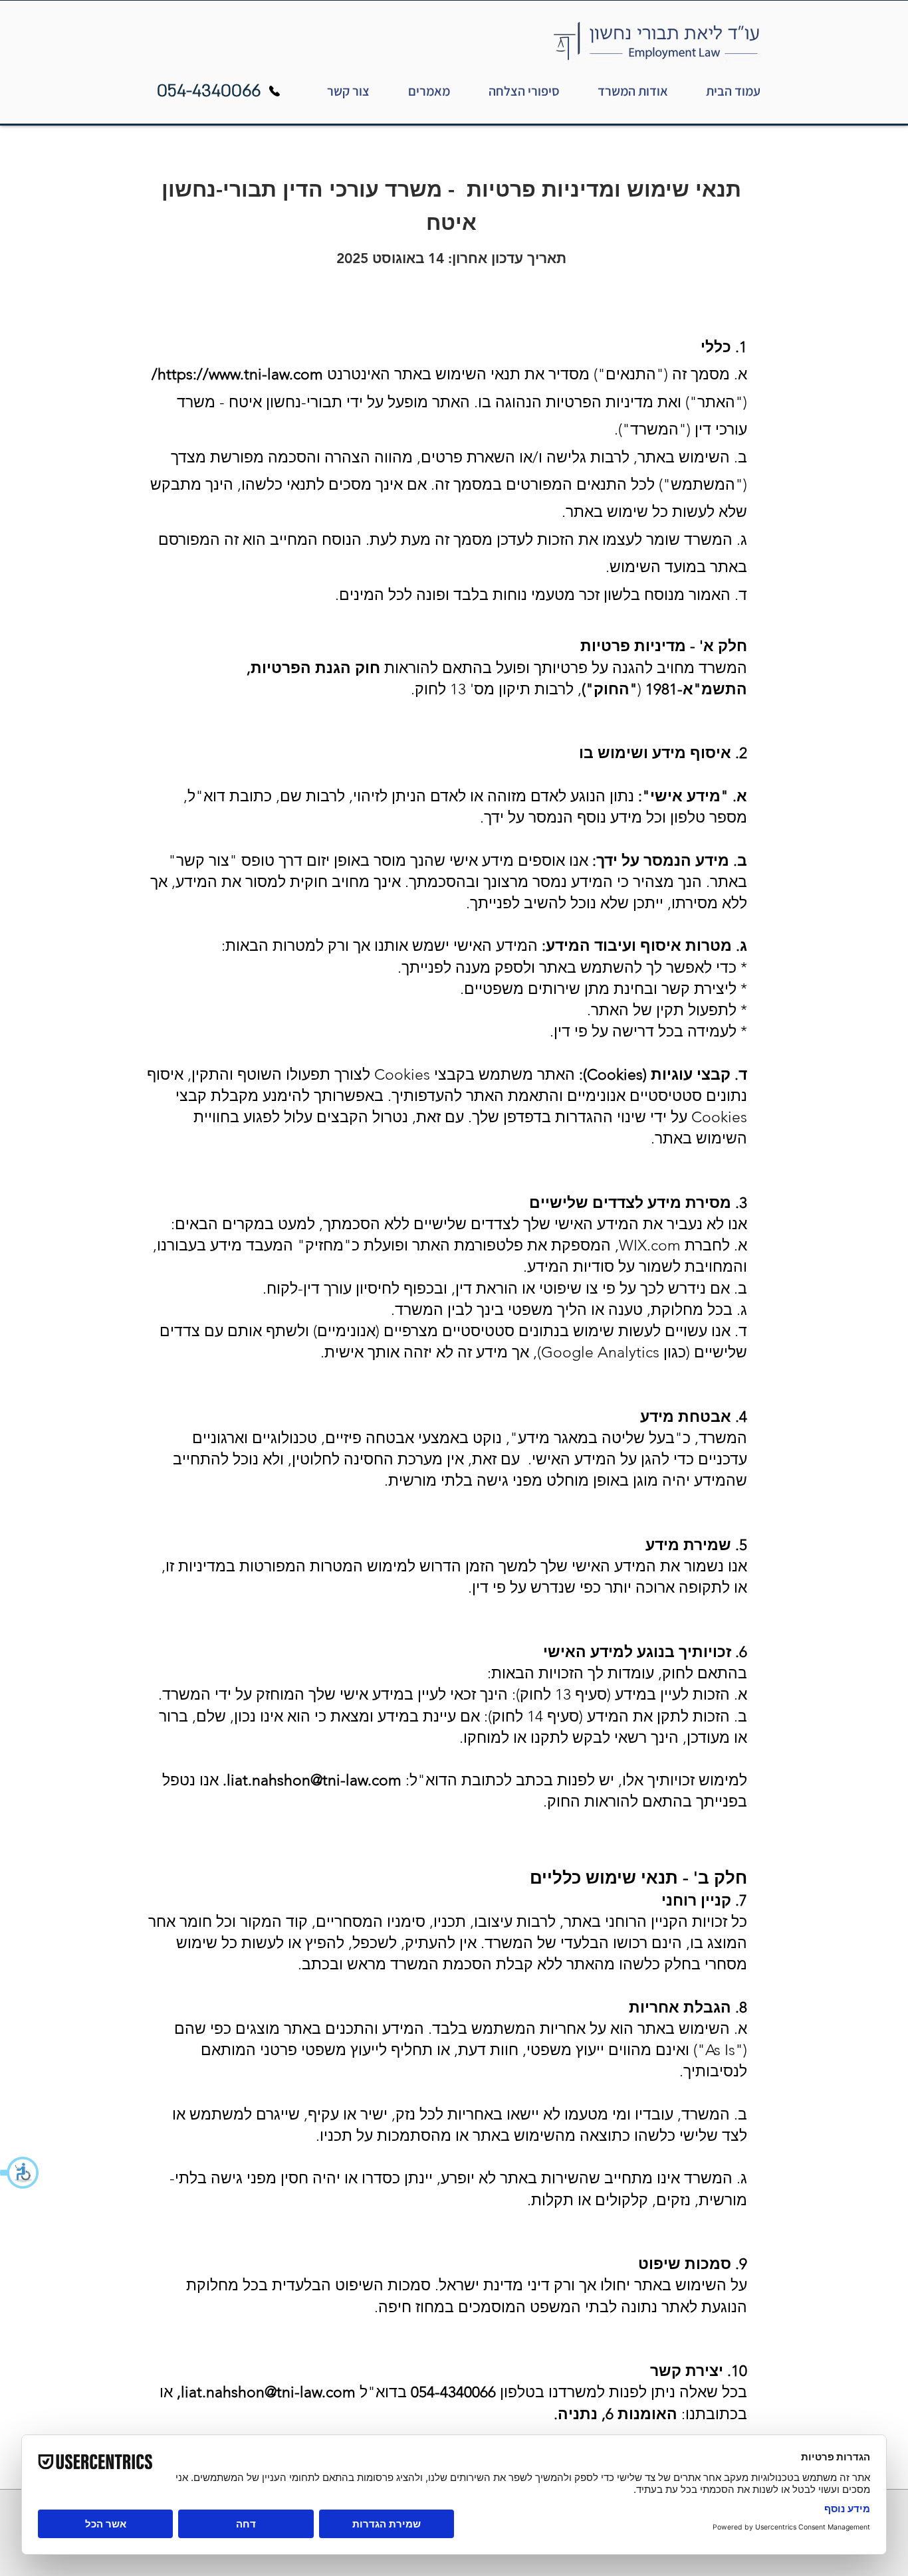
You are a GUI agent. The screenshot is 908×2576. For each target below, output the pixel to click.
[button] (20, 2173)
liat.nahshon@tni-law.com (314, 1780)
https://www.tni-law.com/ (237, 374)
